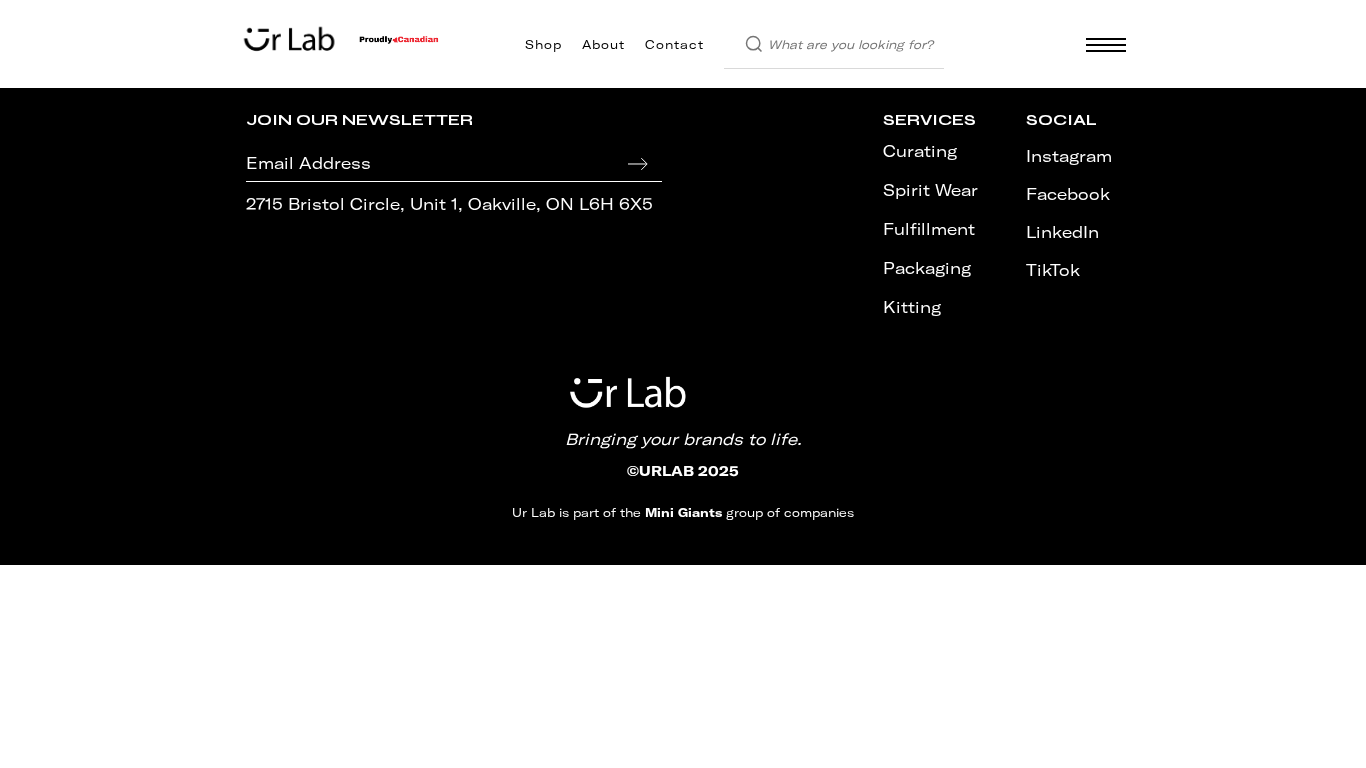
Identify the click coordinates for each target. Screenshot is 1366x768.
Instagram (1069, 156)
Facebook (1068, 194)
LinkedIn (1062, 232)
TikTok (1053, 270)
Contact (674, 44)
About (603, 44)
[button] (1100, 45)
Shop (543, 44)
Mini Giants (683, 512)
